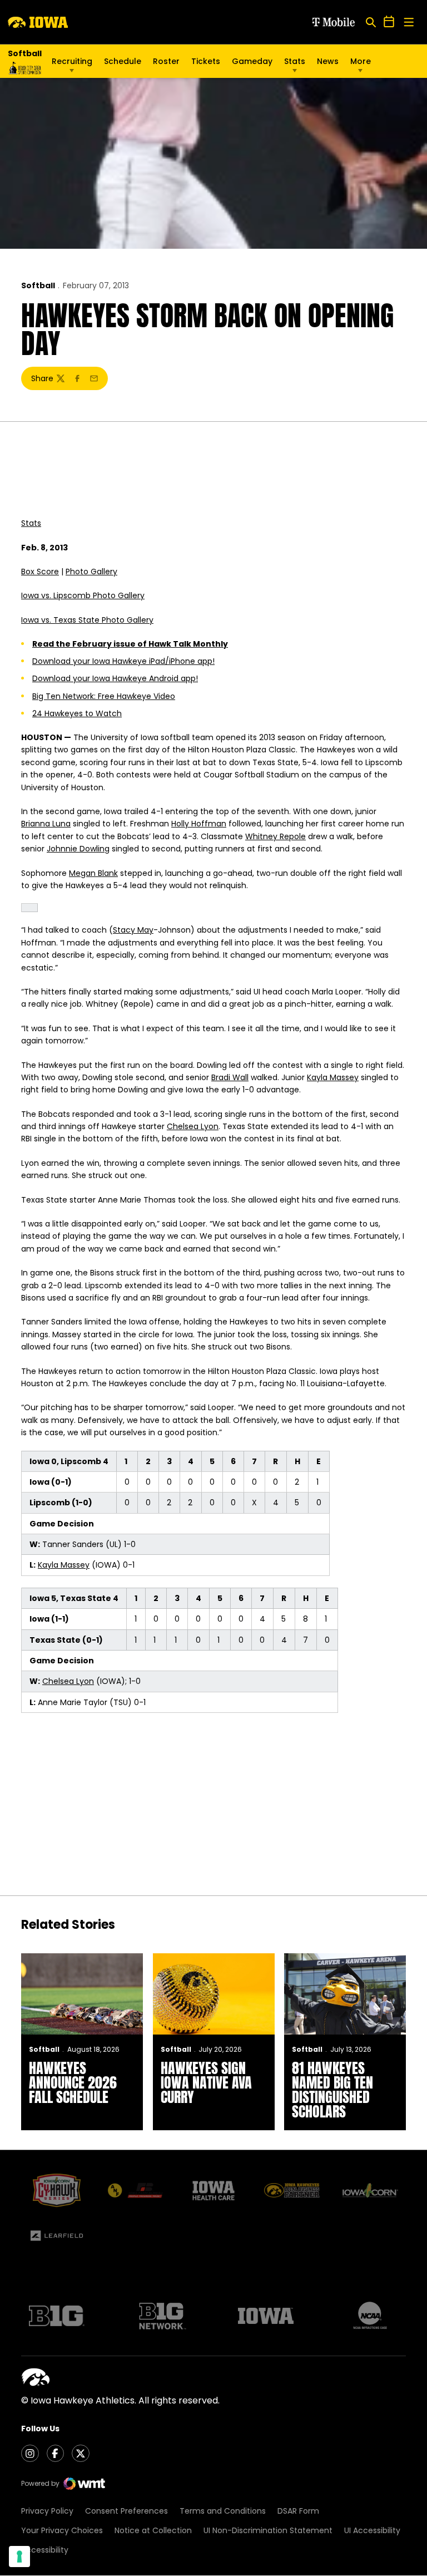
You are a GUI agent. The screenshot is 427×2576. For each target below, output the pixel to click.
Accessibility (45, 2550)
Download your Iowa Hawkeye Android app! (115, 678)
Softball (38, 285)
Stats (295, 61)
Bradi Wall (230, 1077)
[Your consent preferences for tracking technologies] (19, 2557)
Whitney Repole (275, 836)
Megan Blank (93, 873)
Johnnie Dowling (78, 849)
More (361, 61)
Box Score (40, 572)
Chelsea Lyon (193, 1126)
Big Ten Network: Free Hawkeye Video (104, 696)
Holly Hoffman (199, 824)
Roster (166, 61)
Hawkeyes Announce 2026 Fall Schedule (73, 2082)
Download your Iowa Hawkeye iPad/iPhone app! (123, 661)
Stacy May (133, 930)
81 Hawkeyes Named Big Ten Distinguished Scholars (332, 2090)
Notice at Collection (153, 2530)
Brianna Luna (46, 824)
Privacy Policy (47, 2511)
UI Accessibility (372, 2530)
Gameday (252, 61)
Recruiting (72, 61)
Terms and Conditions (223, 2511)
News (328, 61)
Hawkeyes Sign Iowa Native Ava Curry (206, 2082)
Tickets (206, 64)
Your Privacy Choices (62, 2530)
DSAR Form (298, 2511)
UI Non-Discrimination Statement (268, 2530)
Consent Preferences (126, 2511)
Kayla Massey (333, 1077)
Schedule (123, 61)
